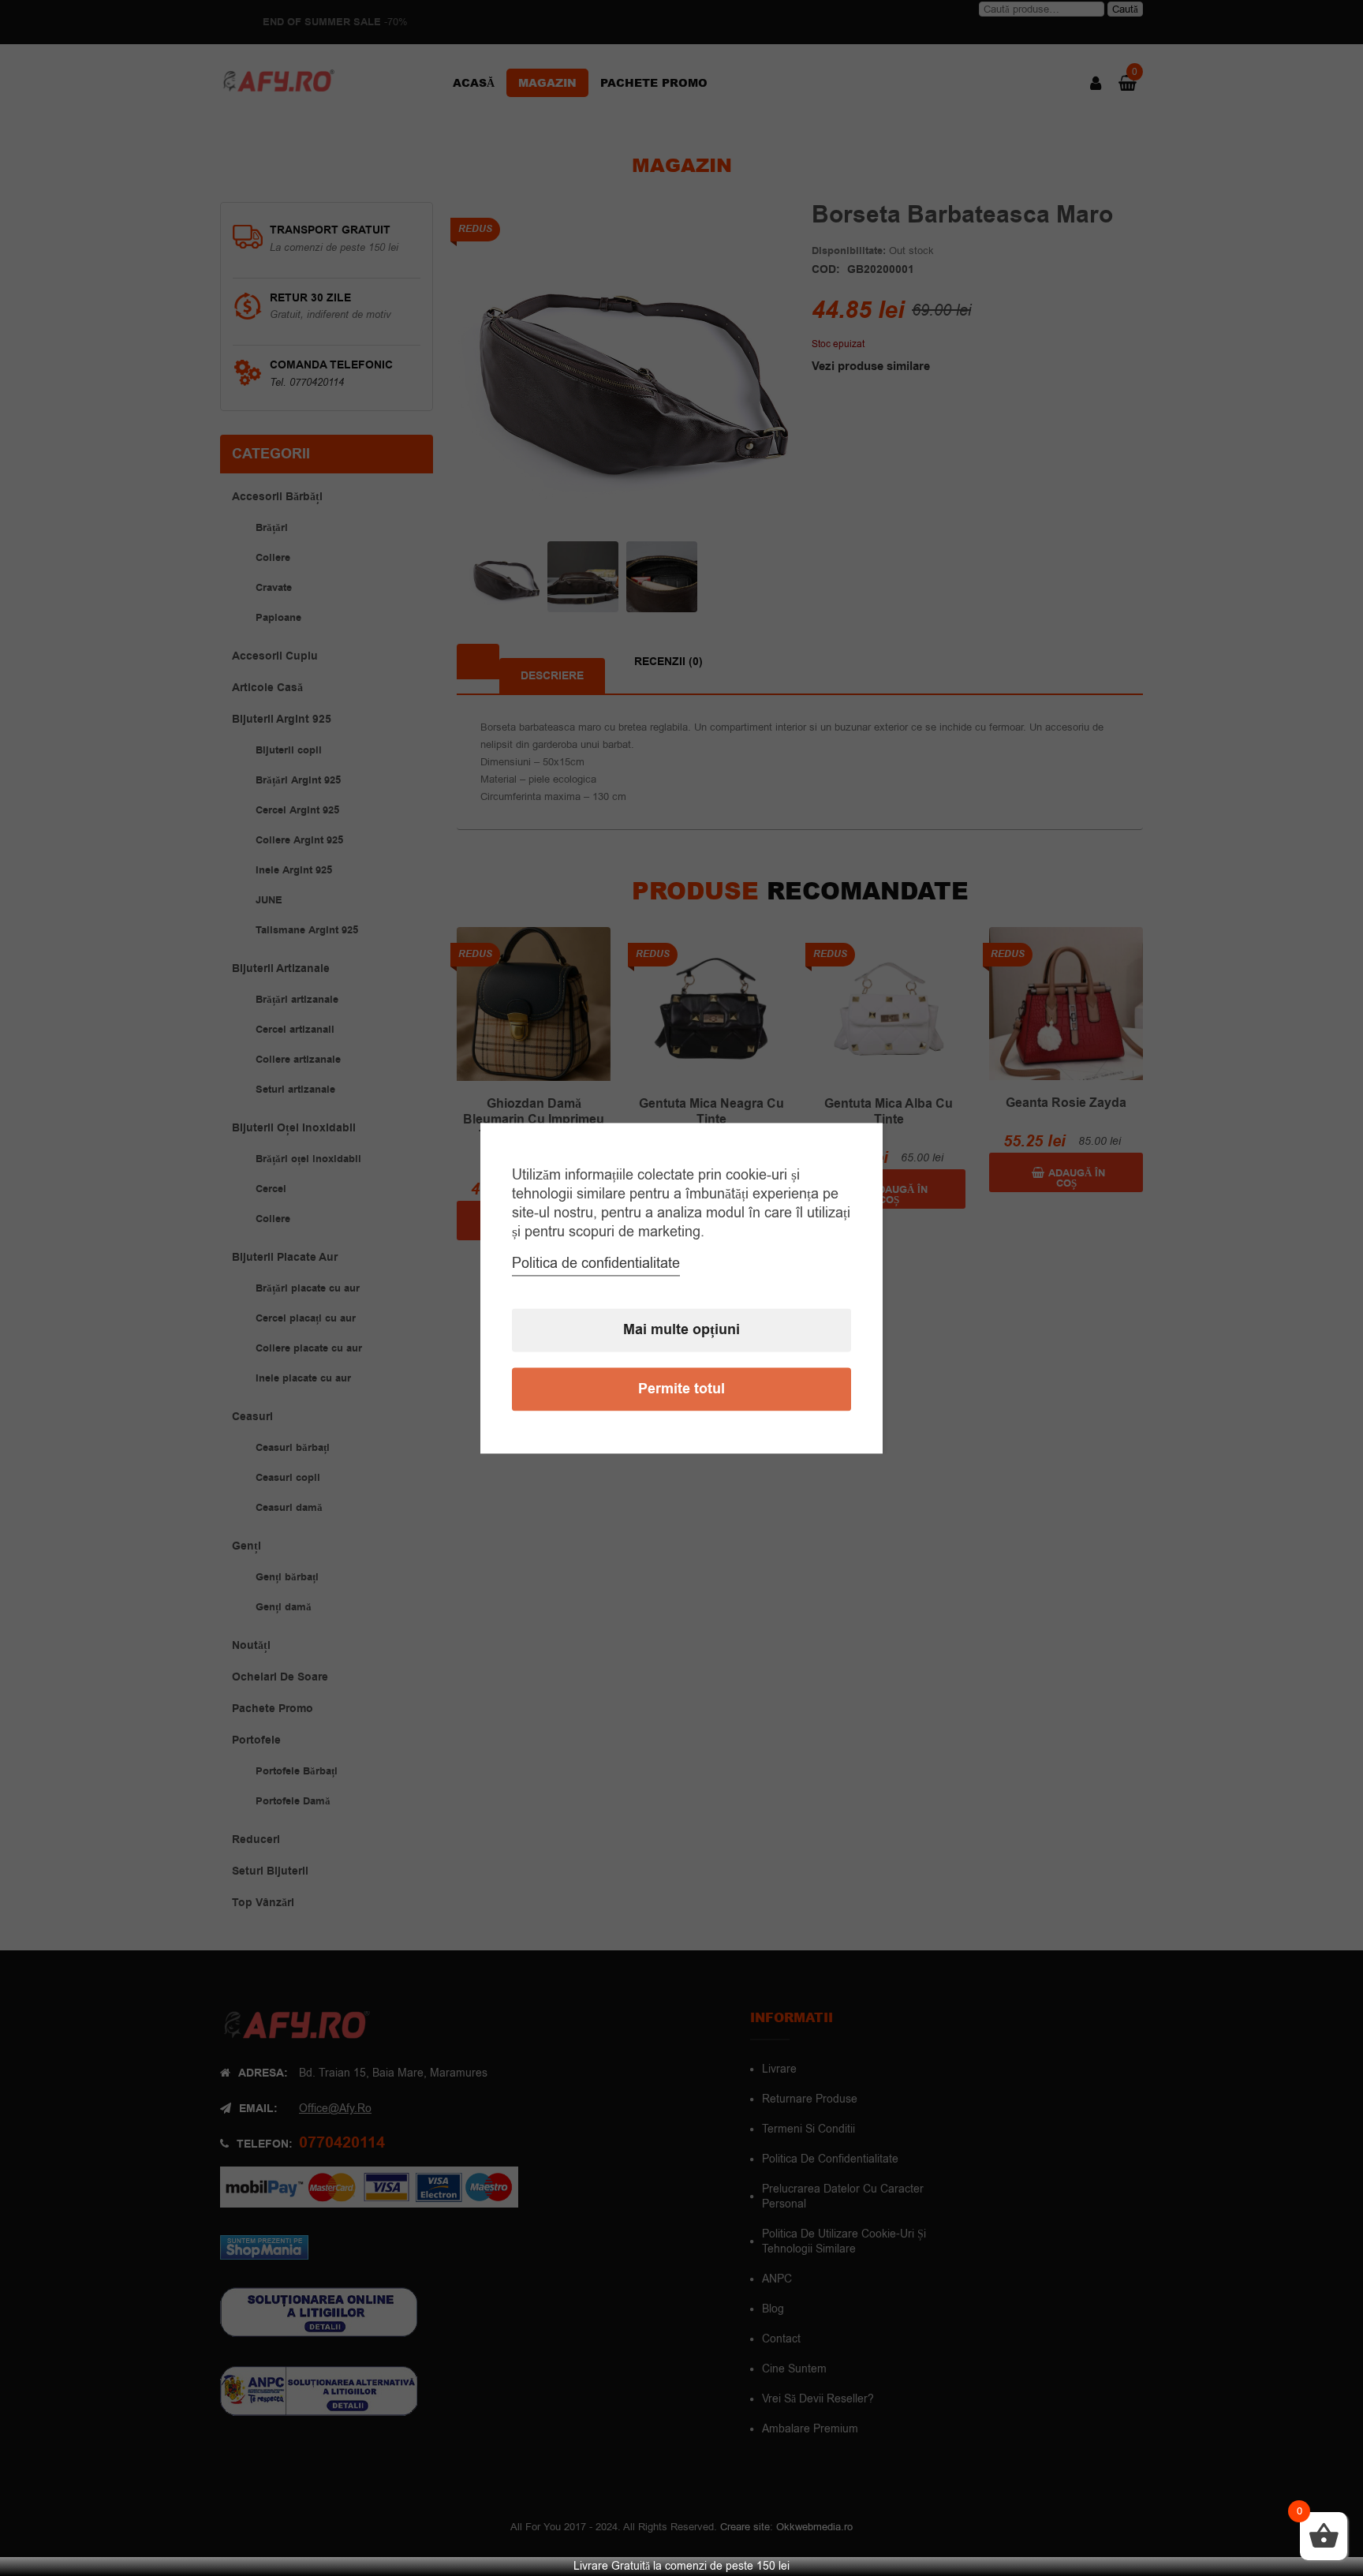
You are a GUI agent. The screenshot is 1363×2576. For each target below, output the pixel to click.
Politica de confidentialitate (596, 1263)
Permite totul (681, 1389)
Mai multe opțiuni (681, 1330)
